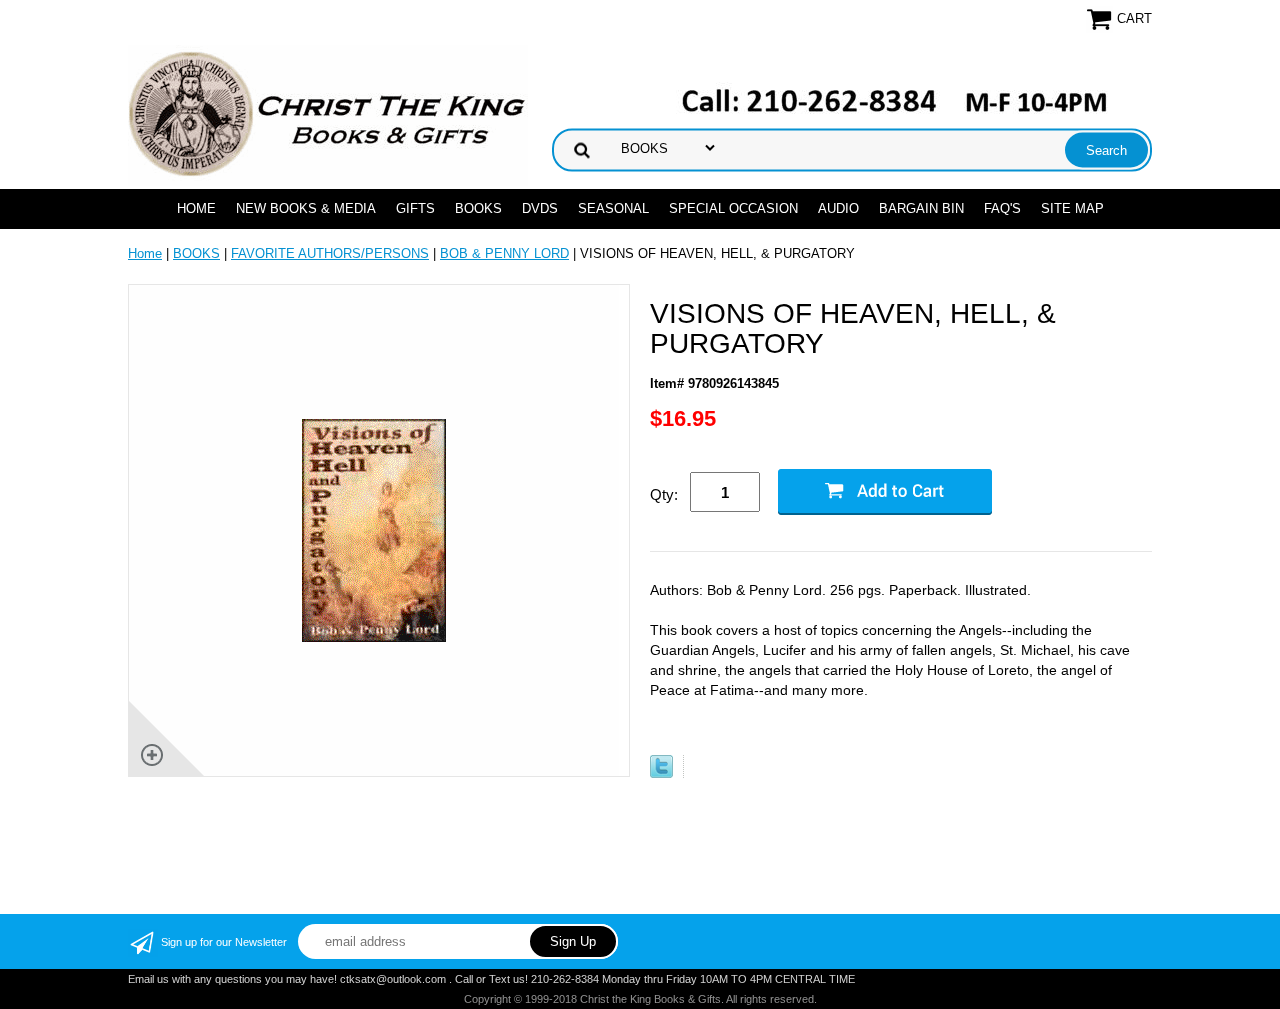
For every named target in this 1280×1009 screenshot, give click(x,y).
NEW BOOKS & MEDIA (306, 208)
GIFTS (415, 208)
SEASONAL (613, 208)
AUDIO (838, 208)
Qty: (664, 494)
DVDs (540, 208)
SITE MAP (1072, 208)
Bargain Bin (921, 208)
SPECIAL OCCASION (733, 208)
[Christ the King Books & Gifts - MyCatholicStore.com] (328, 114)
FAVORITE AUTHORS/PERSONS (330, 253)
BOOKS (478, 208)
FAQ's (1002, 208)
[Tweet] (661, 773)
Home (196, 208)
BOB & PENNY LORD (504, 253)
